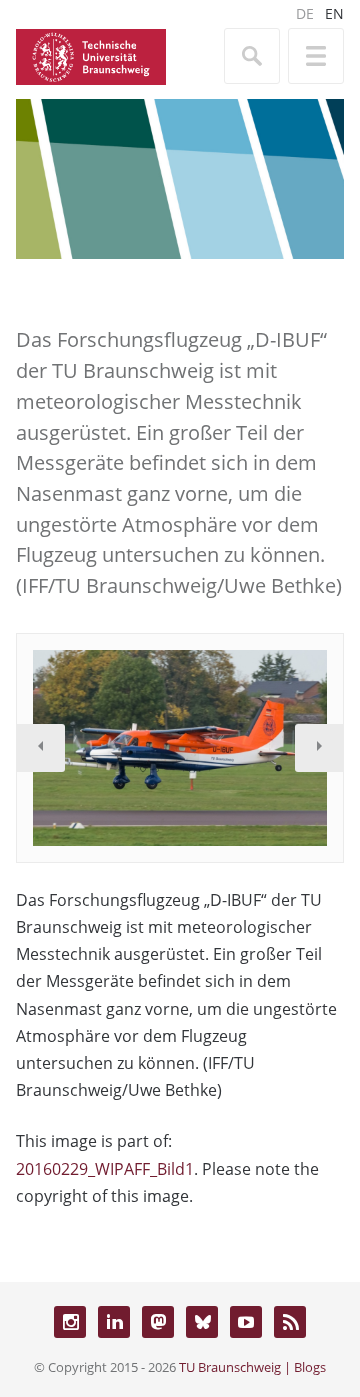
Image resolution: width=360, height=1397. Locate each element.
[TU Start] (91, 55)
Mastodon (158, 1322)
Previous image (41, 748)
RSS (290, 1322)
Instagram (70, 1322)
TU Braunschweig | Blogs (252, 1367)
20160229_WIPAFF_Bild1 (105, 1169)
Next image (319, 748)
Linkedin (114, 1322)
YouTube (246, 1322)
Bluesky (202, 1322)
